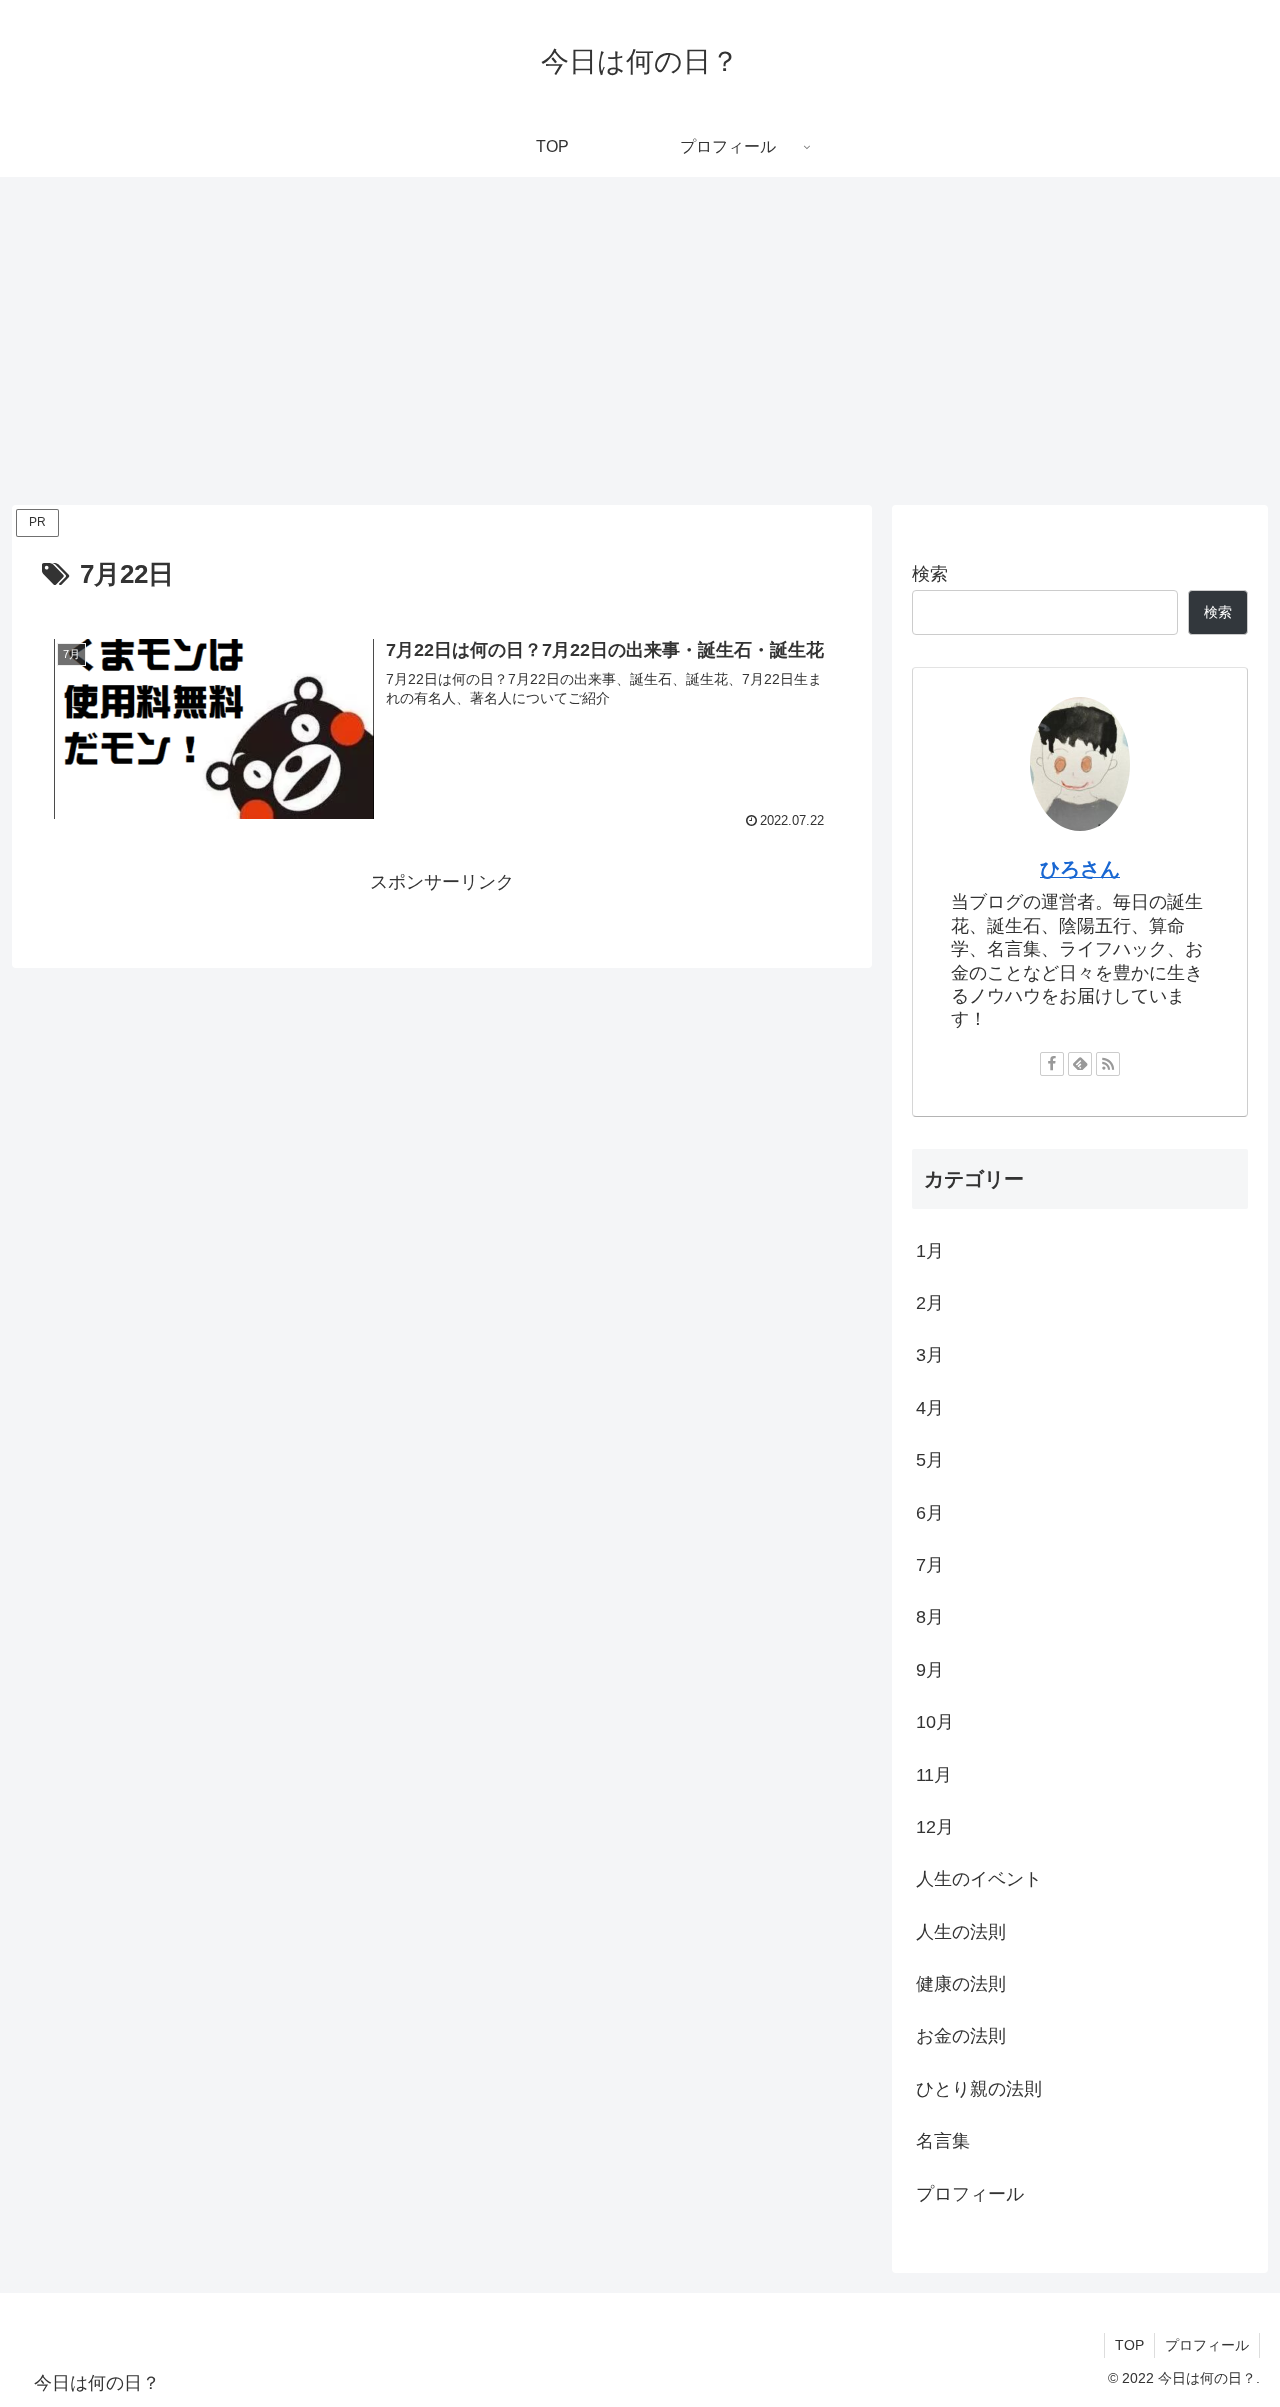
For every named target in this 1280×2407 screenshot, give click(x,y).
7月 (930, 1566)
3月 (930, 1356)
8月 (930, 1618)
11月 (934, 1775)
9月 (930, 1670)
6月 (930, 1513)
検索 (930, 574)
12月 (935, 1828)
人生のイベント (979, 1880)
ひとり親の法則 (979, 2089)
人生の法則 (961, 1932)
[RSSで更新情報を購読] (1108, 1064)
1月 (930, 1251)
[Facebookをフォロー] (1052, 1064)
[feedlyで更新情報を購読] (1080, 1064)
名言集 (943, 2142)
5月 (930, 1461)
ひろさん (1080, 869)
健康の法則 (961, 1985)
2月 (930, 1304)
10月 (935, 1723)
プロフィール (970, 2194)
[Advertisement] (640, 341)
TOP (1129, 2345)
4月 (930, 1408)
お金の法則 (961, 2037)
